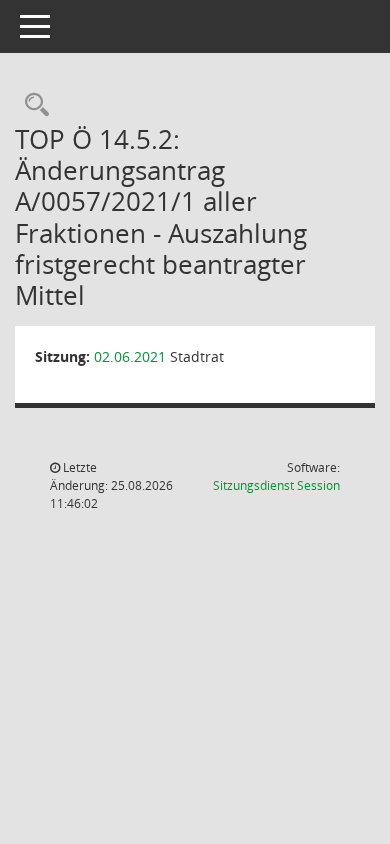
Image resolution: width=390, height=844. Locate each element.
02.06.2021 (130, 356)
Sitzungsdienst (276, 485)
